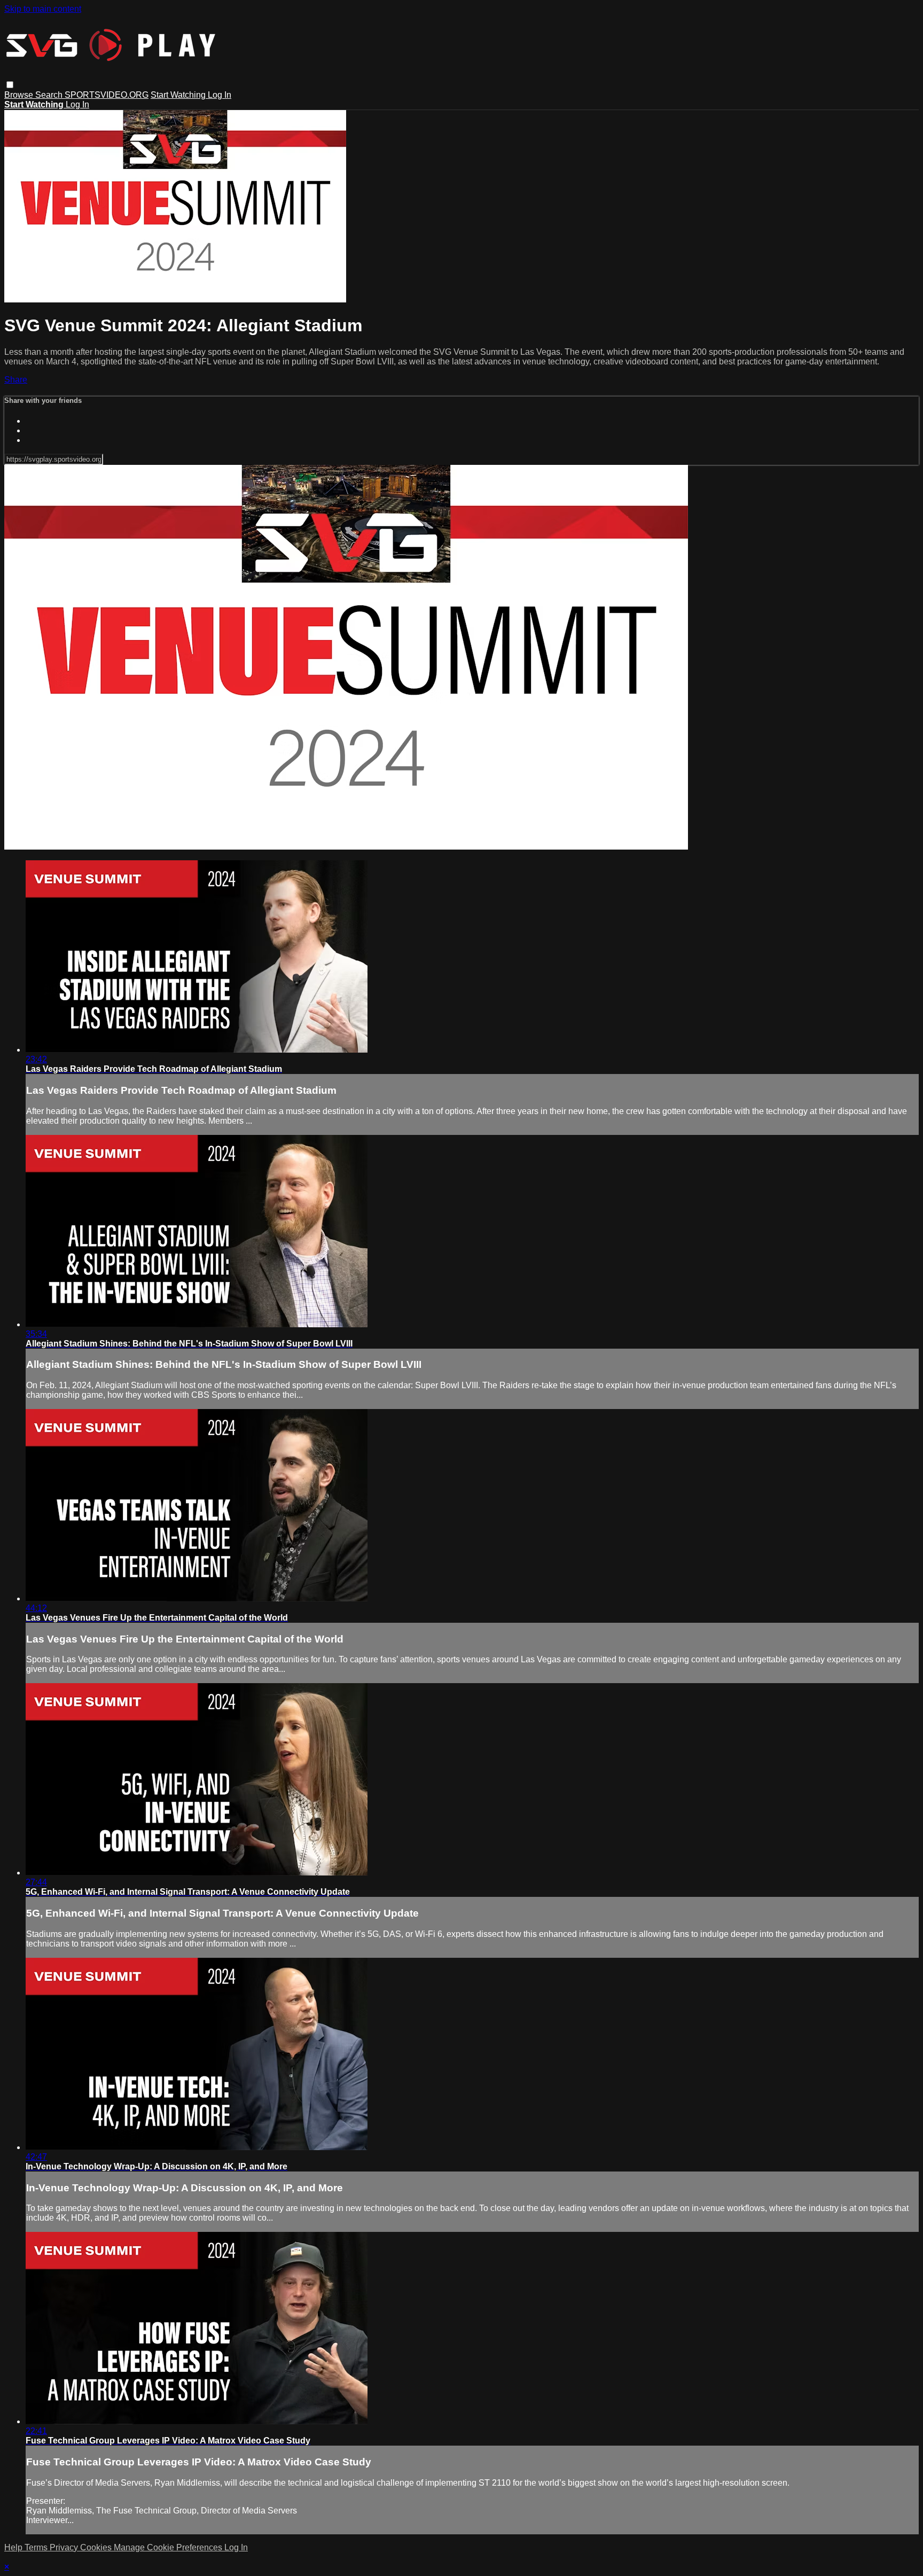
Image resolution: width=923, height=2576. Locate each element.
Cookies (97, 2547)
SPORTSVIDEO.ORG (107, 95)
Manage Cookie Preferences (169, 2547)
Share (16, 380)
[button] (10, 85)
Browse (20, 95)
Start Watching (179, 95)
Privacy (65, 2547)
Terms (37, 2547)
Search (50, 95)
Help (14, 2547)
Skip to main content (43, 9)
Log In (220, 95)
